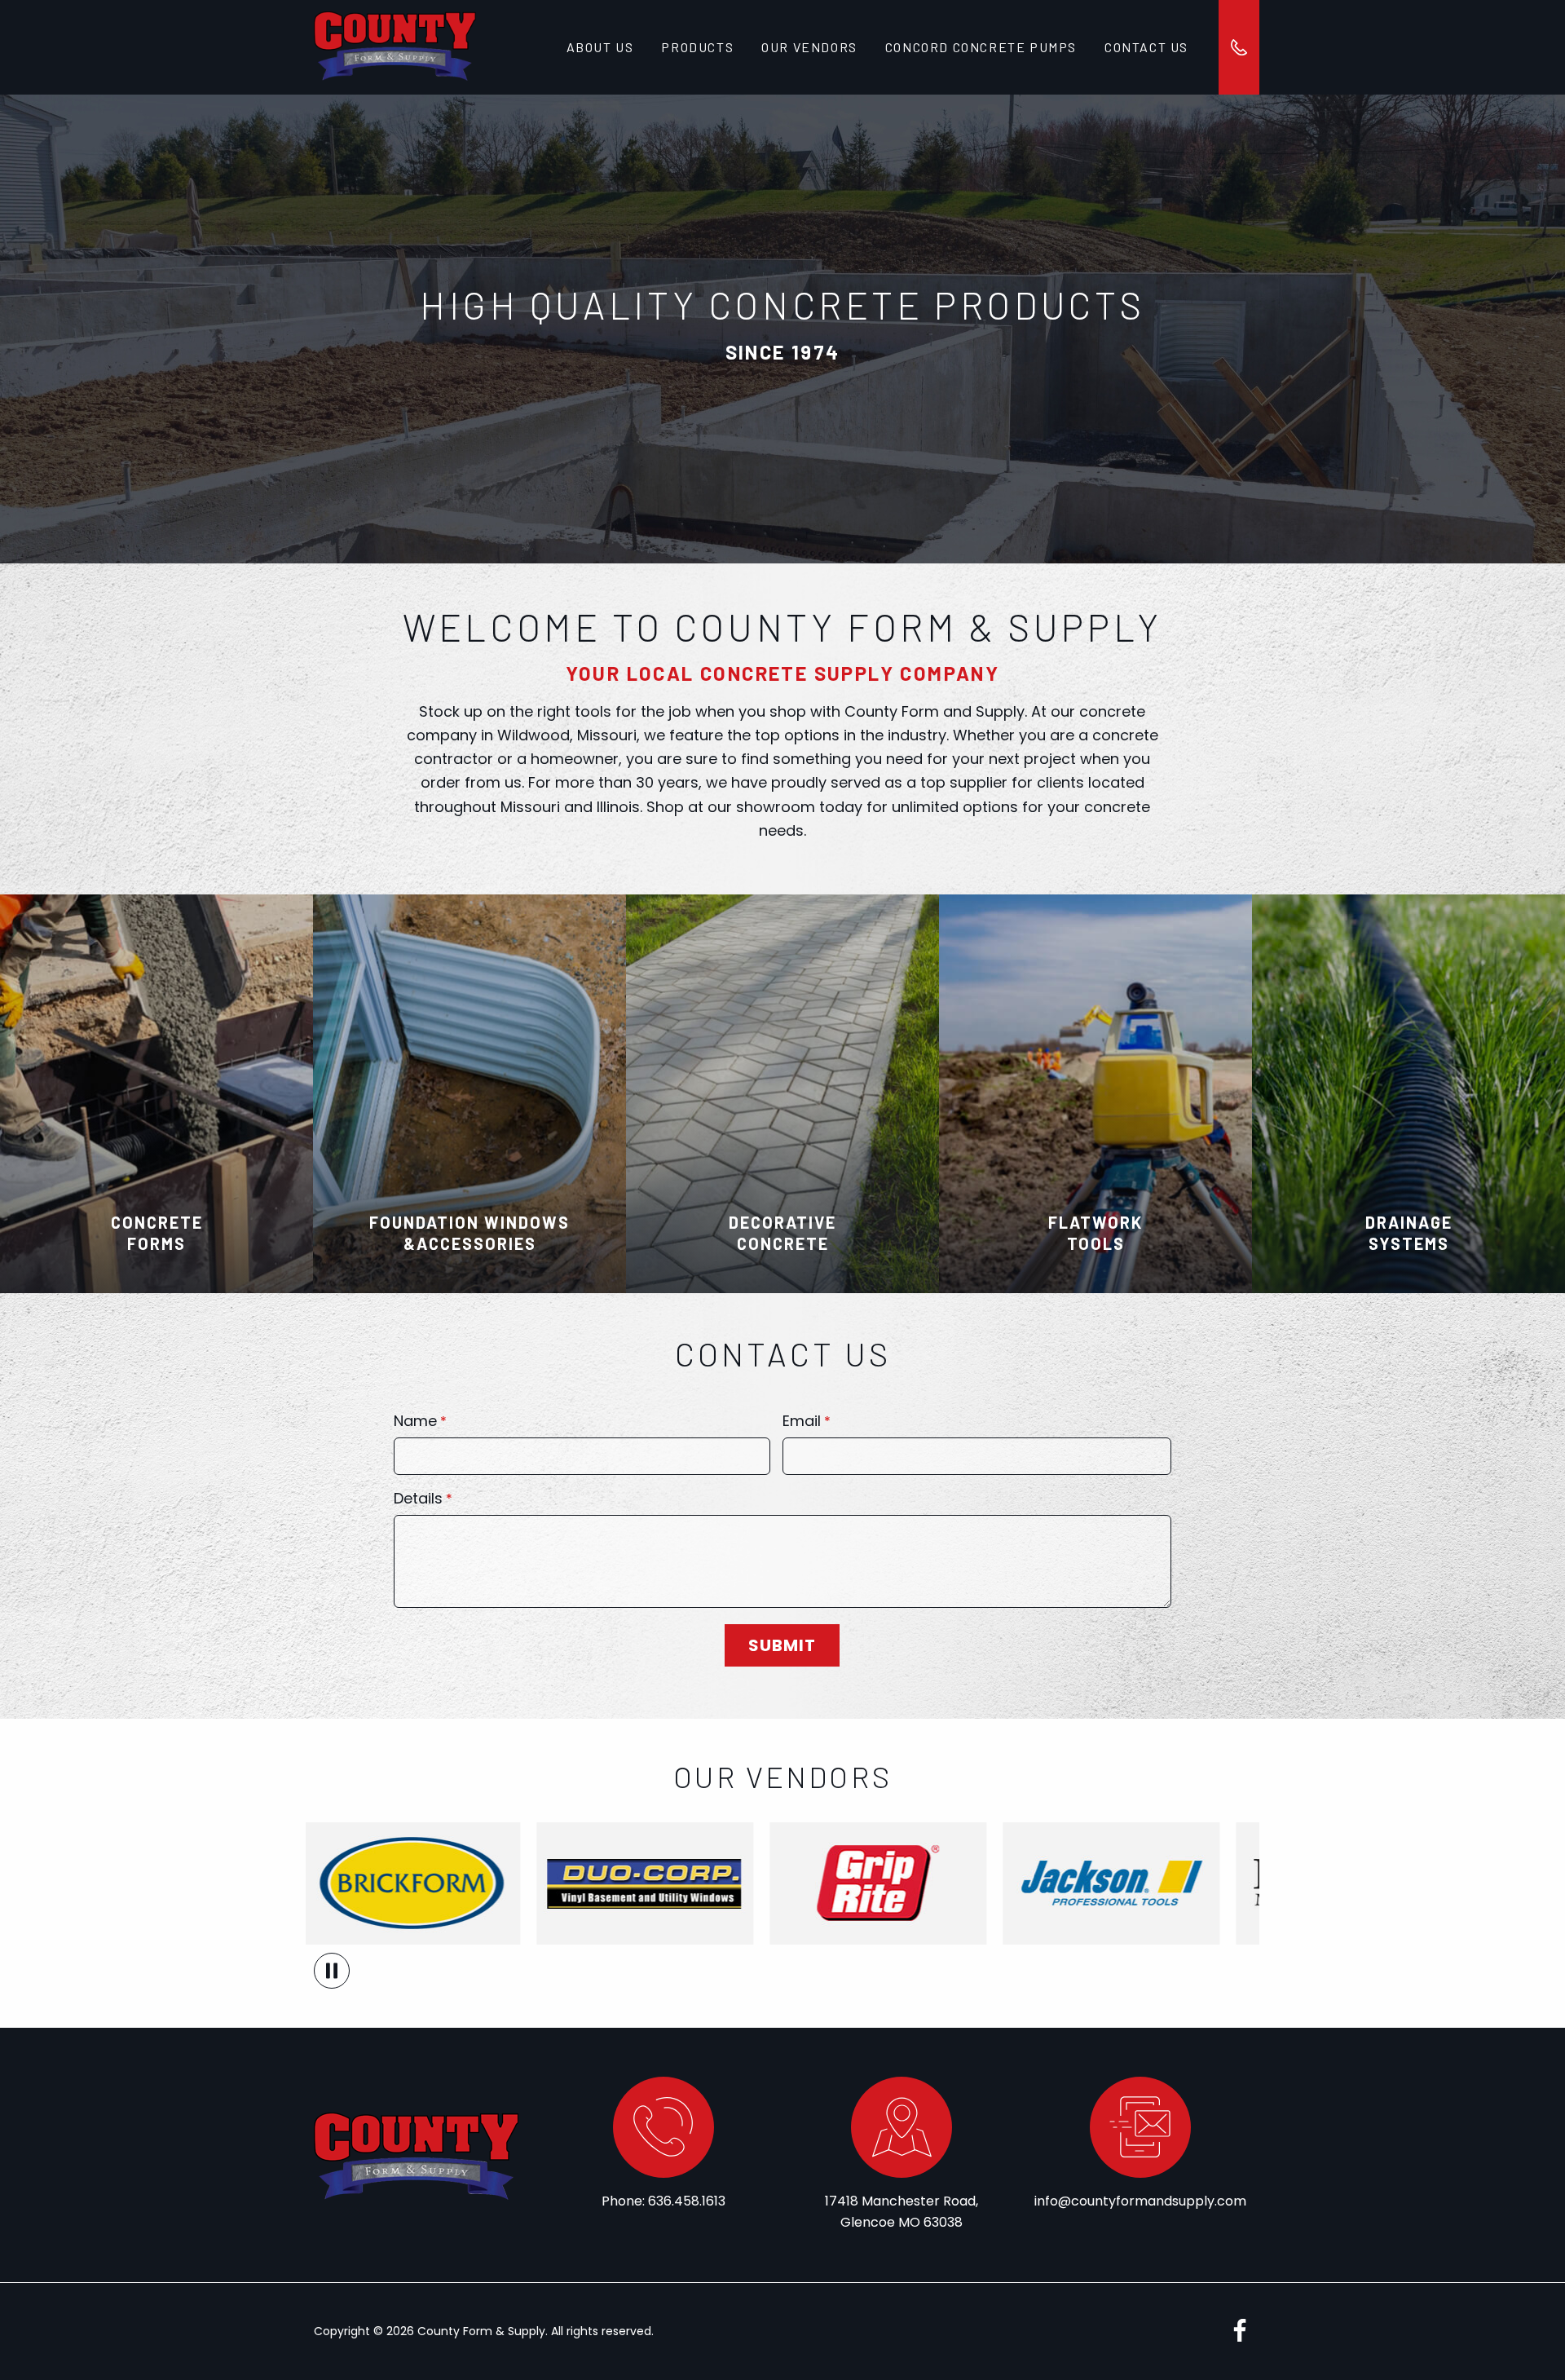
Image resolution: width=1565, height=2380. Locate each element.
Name (415, 1422)
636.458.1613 (687, 2201)
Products (697, 47)
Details (418, 1500)
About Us (600, 47)
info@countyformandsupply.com (1140, 2201)
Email (802, 1422)
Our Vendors (809, 47)
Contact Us (1146, 47)
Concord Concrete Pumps (981, 47)
